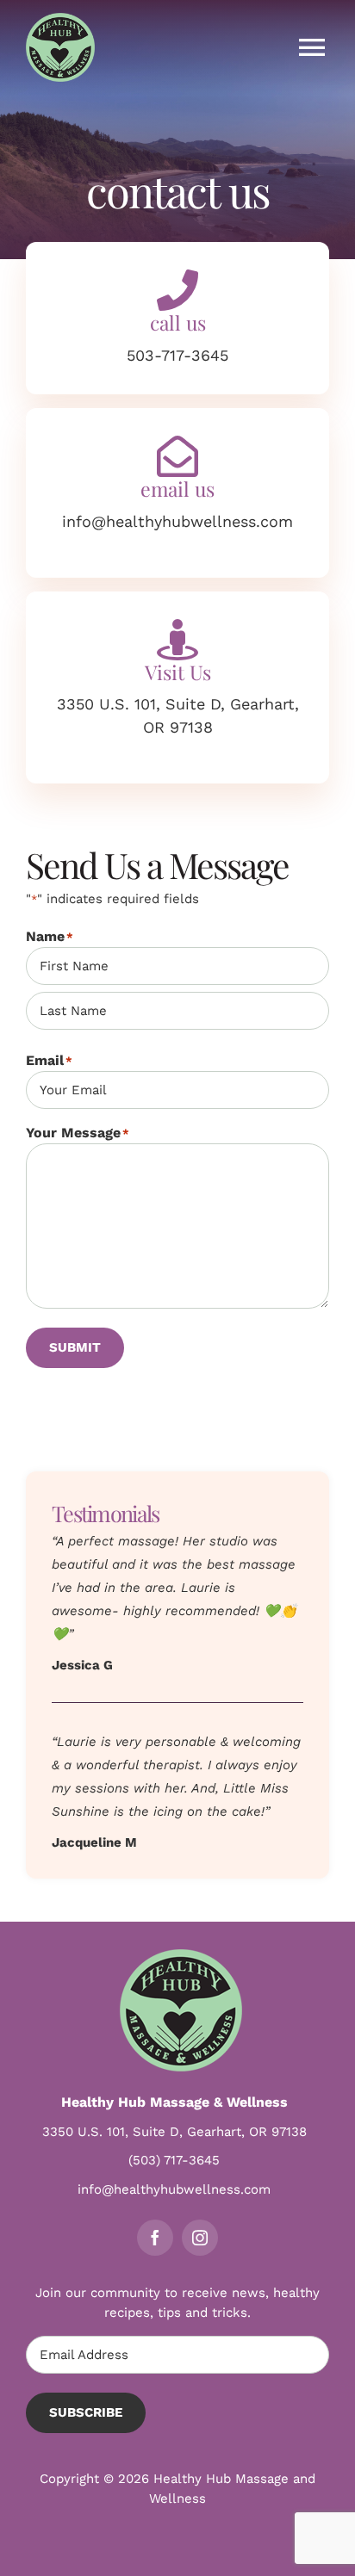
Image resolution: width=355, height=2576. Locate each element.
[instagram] (200, 2238)
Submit (75, 1347)
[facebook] (155, 2238)
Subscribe (86, 2412)
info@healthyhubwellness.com (174, 2189)
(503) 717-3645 (174, 2160)
